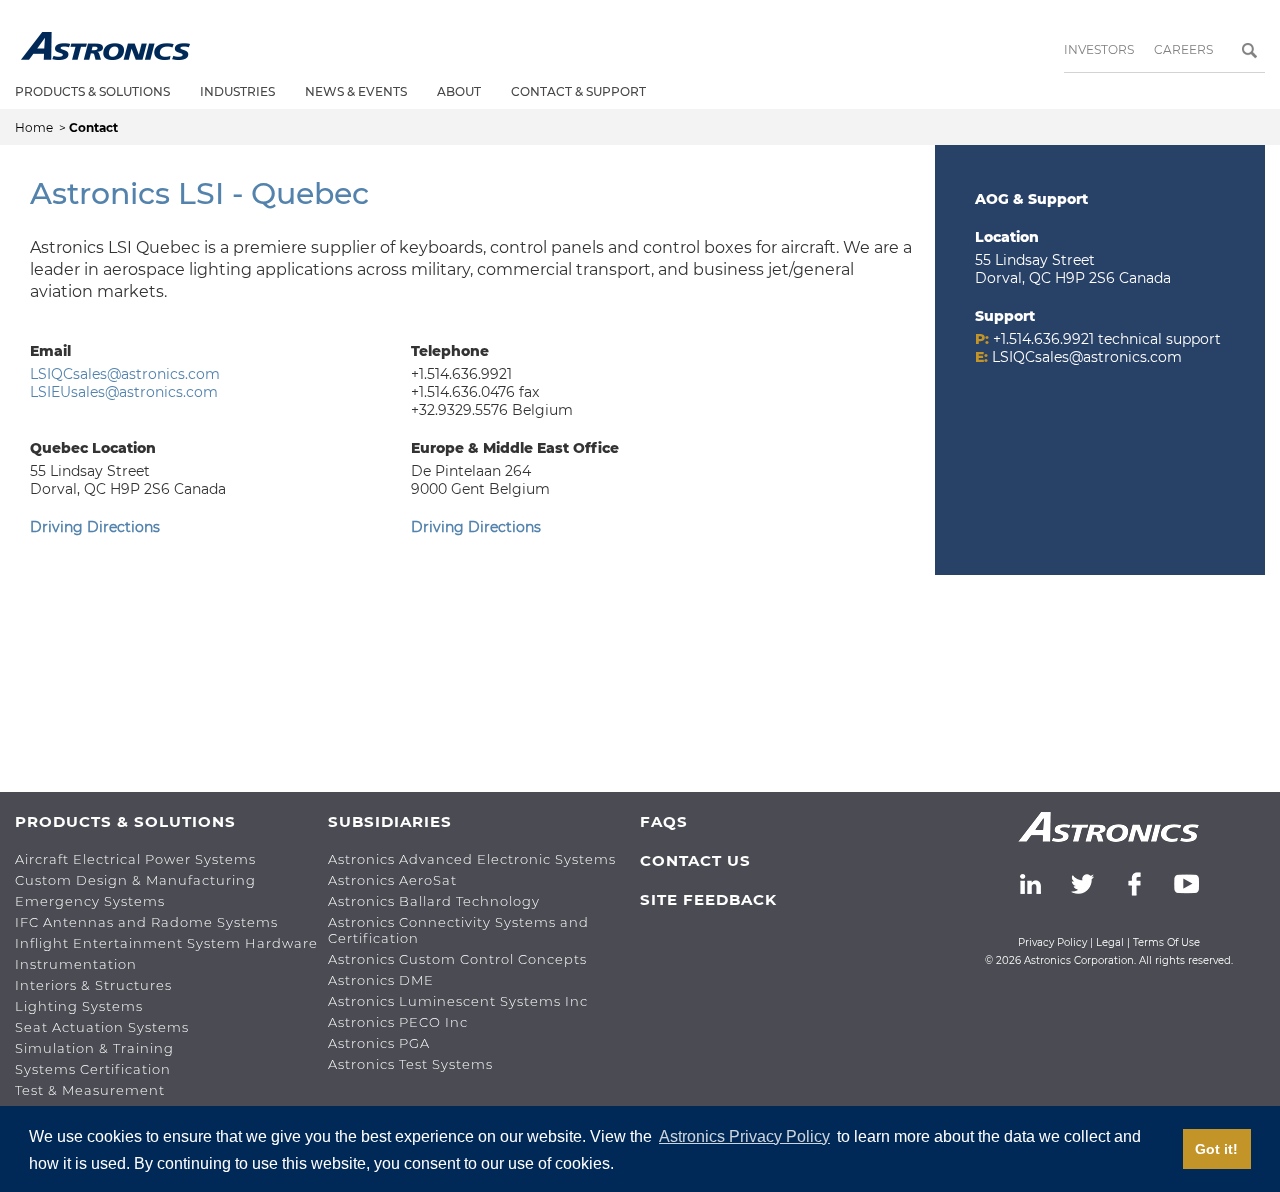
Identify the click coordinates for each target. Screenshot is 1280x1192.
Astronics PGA (379, 1043)
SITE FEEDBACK (708, 899)
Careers (1183, 49)
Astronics (105, 46)
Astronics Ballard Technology (434, 901)
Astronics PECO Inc (398, 1022)
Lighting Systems (79, 1006)
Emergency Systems (90, 901)
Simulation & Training (94, 1048)
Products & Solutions (92, 91)
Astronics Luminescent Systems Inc (458, 1001)
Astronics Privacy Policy (744, 1136)
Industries (237, 91)
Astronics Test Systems (410, 1064)
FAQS (664, 821)
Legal (1110, 942)
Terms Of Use (1166, 942)
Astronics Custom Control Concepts (457, 959)
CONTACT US (695, 860)
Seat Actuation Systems (102, 1027)
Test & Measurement (90, 1090)
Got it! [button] (1216, 1149)
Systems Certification (93, 1069)
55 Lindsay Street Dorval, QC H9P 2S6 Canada (1073, 269)
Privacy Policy (1052, 942)
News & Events (356, 91)
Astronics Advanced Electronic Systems (472, 859)
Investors (1099, 49)
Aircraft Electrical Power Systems (135, 859)
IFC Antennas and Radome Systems (146, 922)
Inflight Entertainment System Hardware (166, 943)
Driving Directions (95, 527)
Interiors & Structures (93, 985)
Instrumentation (76, 964)
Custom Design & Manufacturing (135, 880)
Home (35, 127)
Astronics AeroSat (392, 880)
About (459, 91)
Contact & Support (578, 91)
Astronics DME (381, 980)
